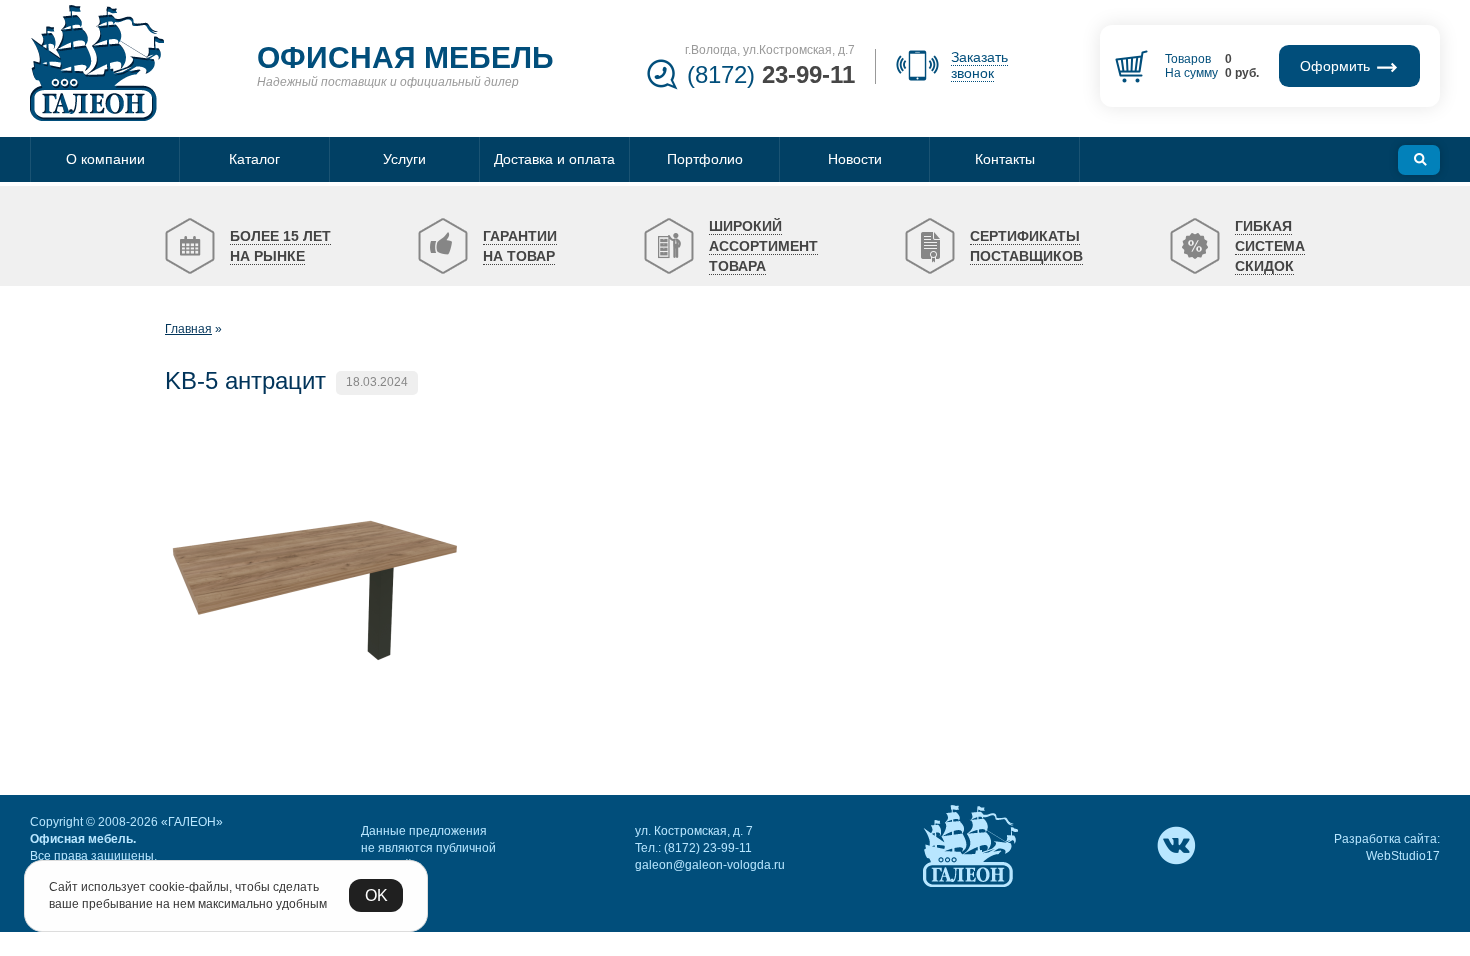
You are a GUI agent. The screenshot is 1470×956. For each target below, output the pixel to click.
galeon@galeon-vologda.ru (710, 865)
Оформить (1337, 66)
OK (376, 895)
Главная (188, 329)
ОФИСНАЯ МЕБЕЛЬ (405, 57)
